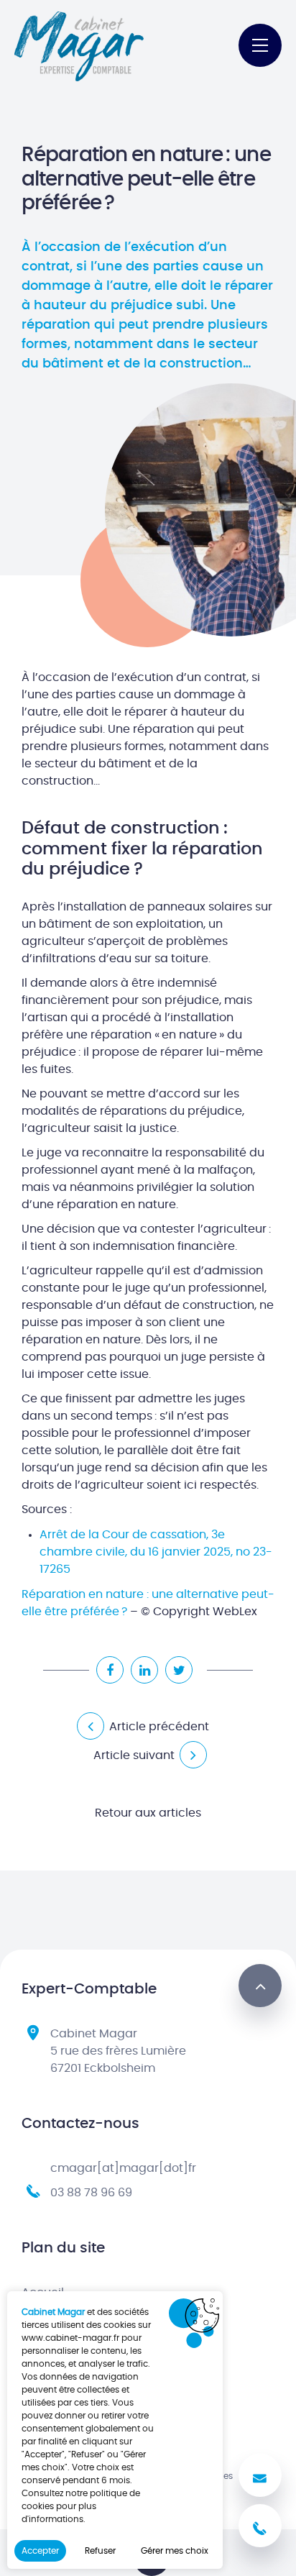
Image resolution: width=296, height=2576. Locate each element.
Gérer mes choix (175, 2551)
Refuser (100, 2551)
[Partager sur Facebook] (110, 1670)
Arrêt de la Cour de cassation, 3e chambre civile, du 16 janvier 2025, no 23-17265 (156, 1552)
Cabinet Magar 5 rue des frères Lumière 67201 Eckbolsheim (118, 2051)
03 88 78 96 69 (91, 2193)
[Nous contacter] (260, 2475)
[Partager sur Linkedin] (144, 1670)
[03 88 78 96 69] (260, 2526)
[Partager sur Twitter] (179, 1670)
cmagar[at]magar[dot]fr (123, 2168)
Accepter (40, 2551)
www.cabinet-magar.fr (70, 2338)
